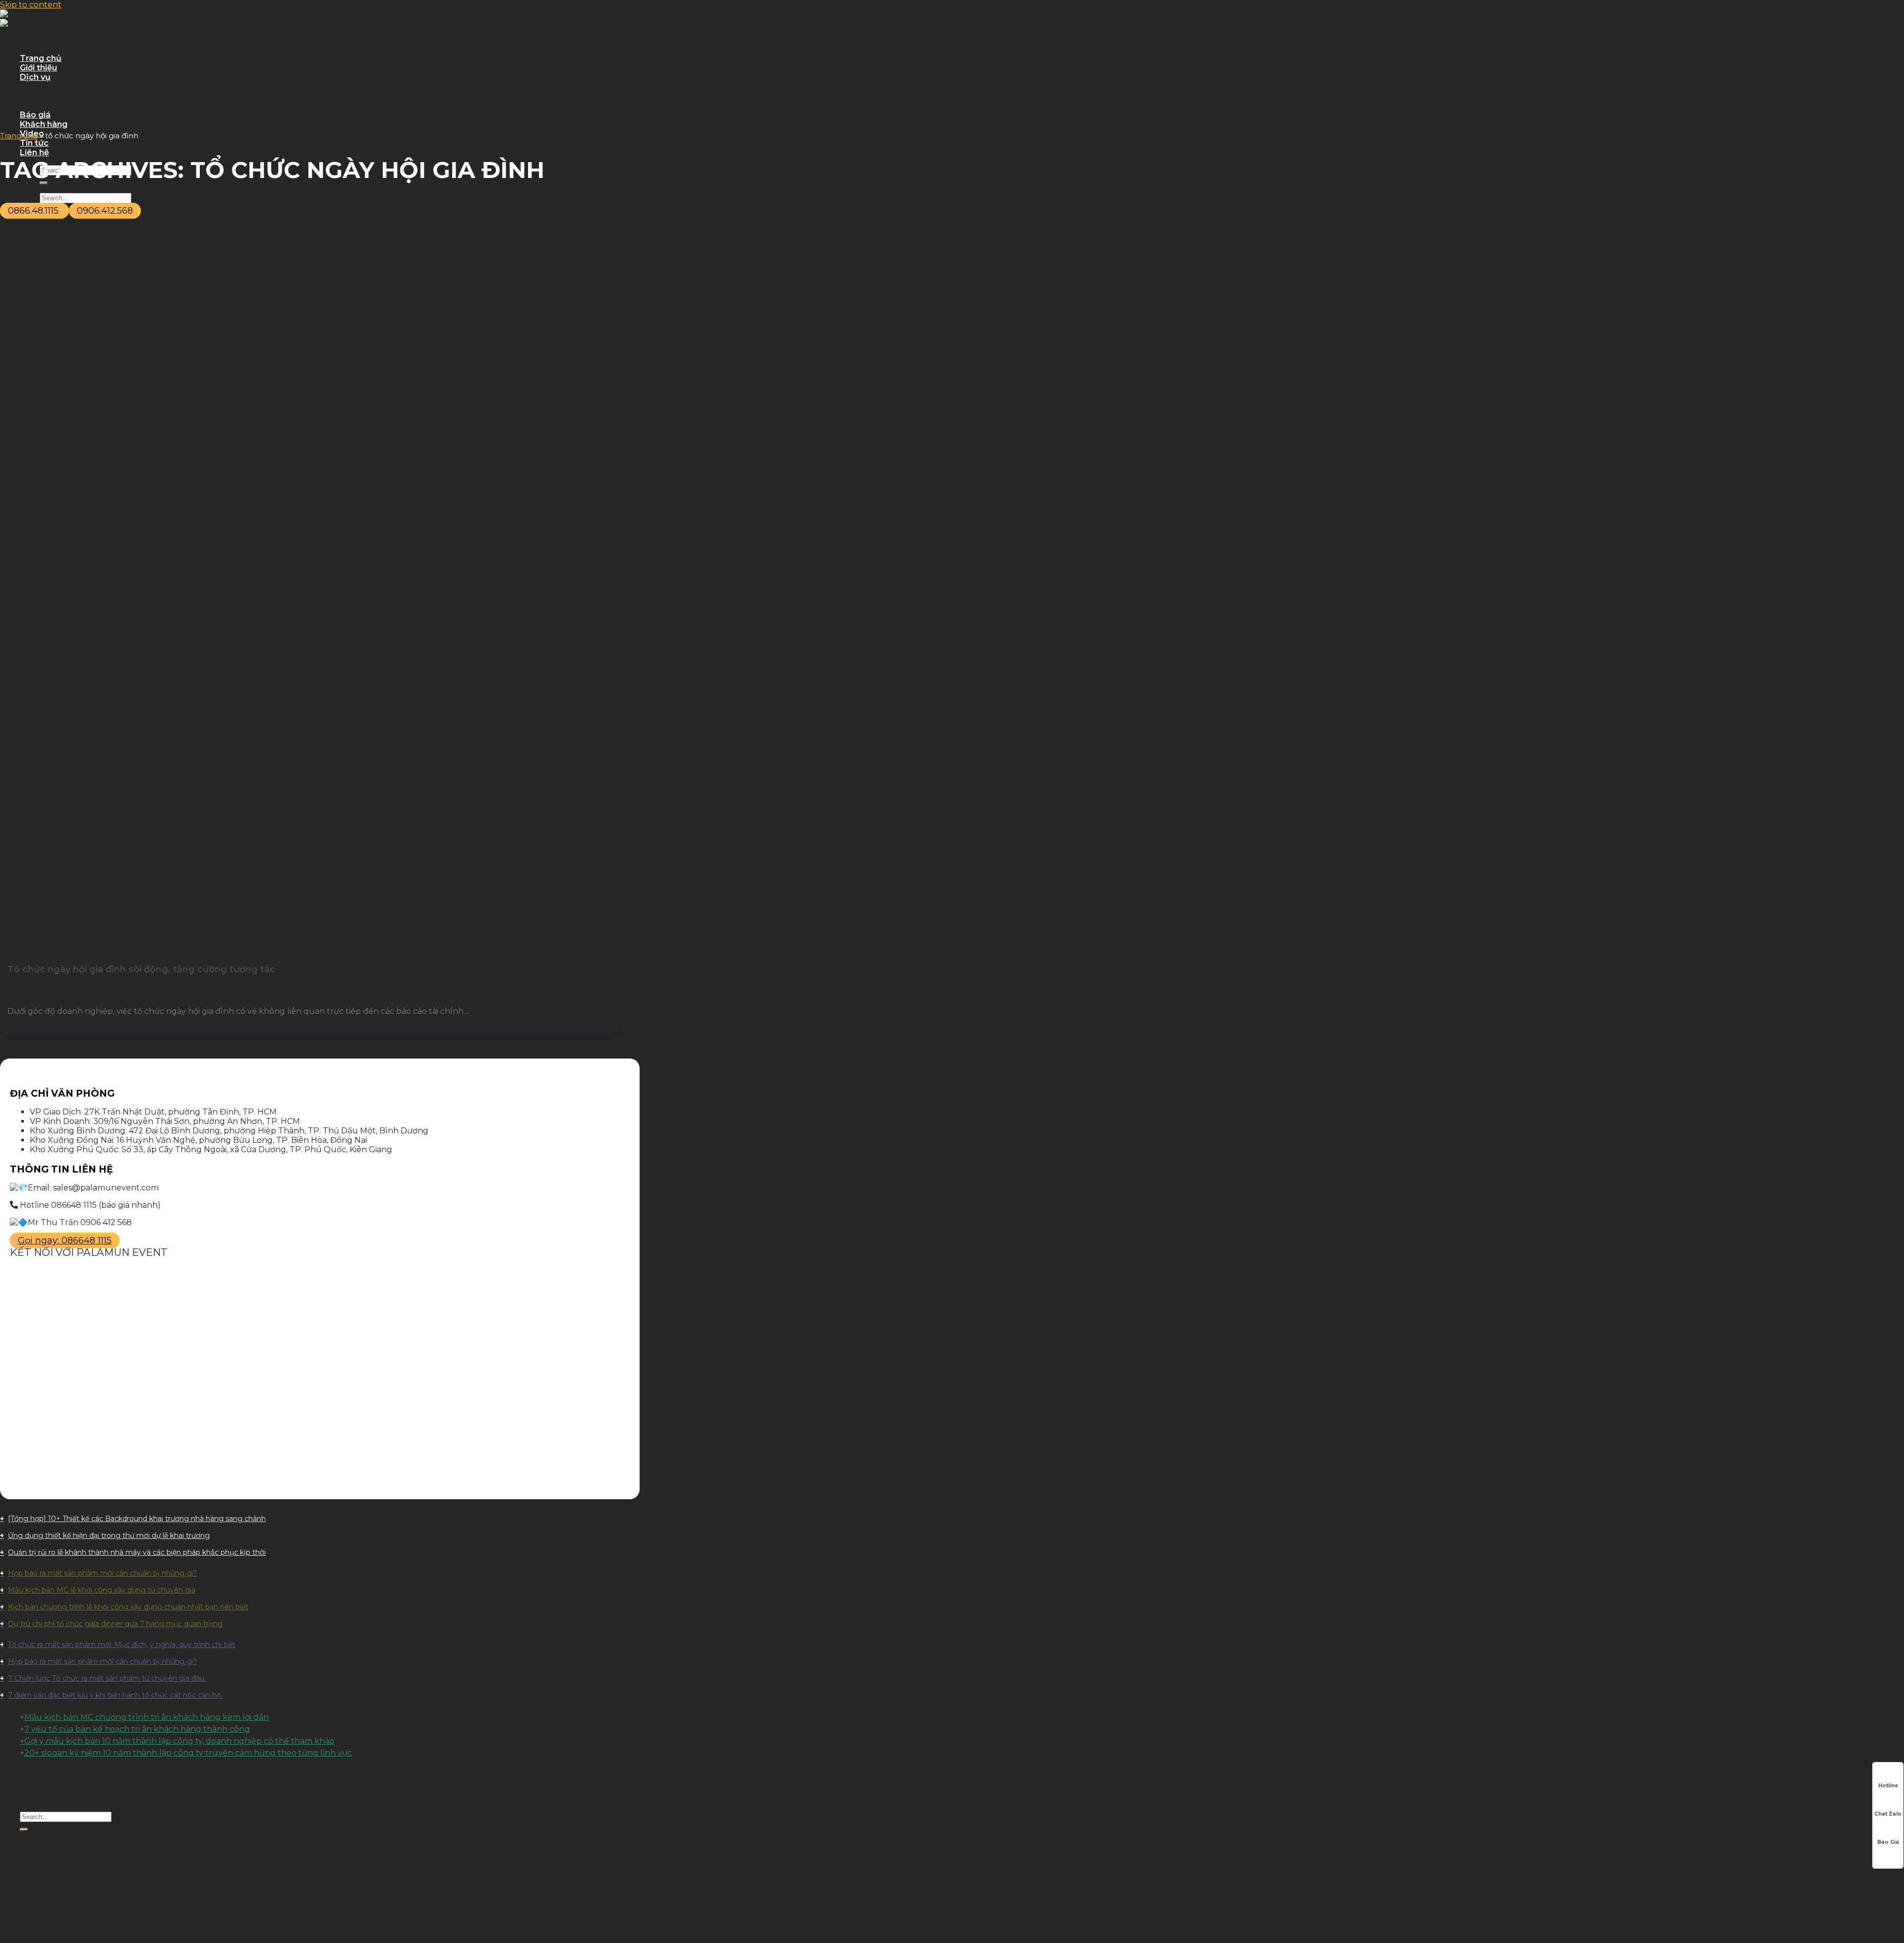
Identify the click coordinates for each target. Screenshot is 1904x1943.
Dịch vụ (35, 77)
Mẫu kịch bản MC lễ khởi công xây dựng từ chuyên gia (102, 1590)
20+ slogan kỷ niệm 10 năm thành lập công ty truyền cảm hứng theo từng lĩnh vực (188, 1753)
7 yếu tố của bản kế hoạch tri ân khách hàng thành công (137, 1729)
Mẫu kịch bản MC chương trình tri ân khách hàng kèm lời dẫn (147, 1717)
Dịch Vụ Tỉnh (65, 96)
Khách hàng (44, 124)
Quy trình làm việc (77, 105)
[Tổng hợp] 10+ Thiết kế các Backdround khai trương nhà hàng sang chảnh (137, 1519)
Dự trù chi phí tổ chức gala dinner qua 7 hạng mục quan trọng (115, 1624)
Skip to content (31, 5)
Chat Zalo (1888, 1814)
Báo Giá (1888, 1842)
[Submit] (24, 1829)
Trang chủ (41, 58)
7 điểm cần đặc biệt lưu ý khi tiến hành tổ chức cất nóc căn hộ (116, 1695)
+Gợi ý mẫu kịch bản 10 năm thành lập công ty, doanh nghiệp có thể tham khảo (177, 1741)
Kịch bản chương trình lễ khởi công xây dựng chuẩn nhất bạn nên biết (128, 1607)
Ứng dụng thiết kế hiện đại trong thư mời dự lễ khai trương (109, 1535)
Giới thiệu (38, 68)
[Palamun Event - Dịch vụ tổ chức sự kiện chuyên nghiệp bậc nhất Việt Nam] (35, 19)
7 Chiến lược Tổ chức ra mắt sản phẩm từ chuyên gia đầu (107, 1678)
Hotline (1888, 1786)
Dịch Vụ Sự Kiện (71, 87)
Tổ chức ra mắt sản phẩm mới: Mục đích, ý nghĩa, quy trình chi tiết (121, 1645)
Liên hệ (34, 152)
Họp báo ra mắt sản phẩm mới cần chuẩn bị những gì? (102, 1573)
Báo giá (35, 115)
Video (32, 1912)
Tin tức (34, 143)
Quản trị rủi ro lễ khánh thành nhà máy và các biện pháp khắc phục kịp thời (137, 1552)
